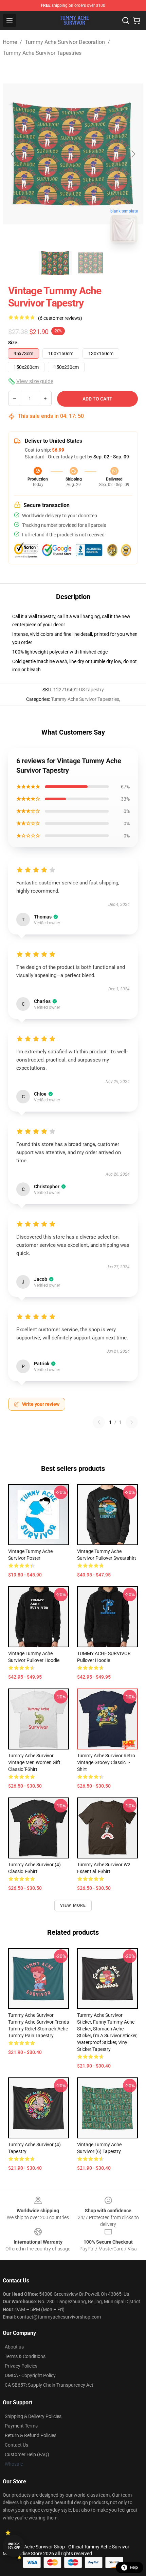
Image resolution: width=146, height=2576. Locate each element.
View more (73, 1905)
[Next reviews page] (132, 1422)
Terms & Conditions (25, 2356)
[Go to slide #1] (55, 263)
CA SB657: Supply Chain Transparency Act (49, 2385)
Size (13, 343)
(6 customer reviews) (60, 318)
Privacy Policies (21, 2366)
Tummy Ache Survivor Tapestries (42, 53)
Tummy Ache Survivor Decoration (65, 42)
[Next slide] (133, 154)
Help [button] (134, 2567)
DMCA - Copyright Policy (30, 2375)
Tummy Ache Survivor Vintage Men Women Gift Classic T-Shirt (34, 1762)
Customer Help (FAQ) (27, 2454)
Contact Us (16, 2445)
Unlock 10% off (14, 2546)
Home (10, 42)
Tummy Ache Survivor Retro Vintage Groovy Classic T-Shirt (106, 1762)
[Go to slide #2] (91, 263)
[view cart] (136, 20)
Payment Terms (21, 2426)
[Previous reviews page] (99, 1422)
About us (14, 2347)
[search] (126, 20)
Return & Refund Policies (31, 2435)
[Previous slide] (13, 154)
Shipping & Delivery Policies (33, 2416)
